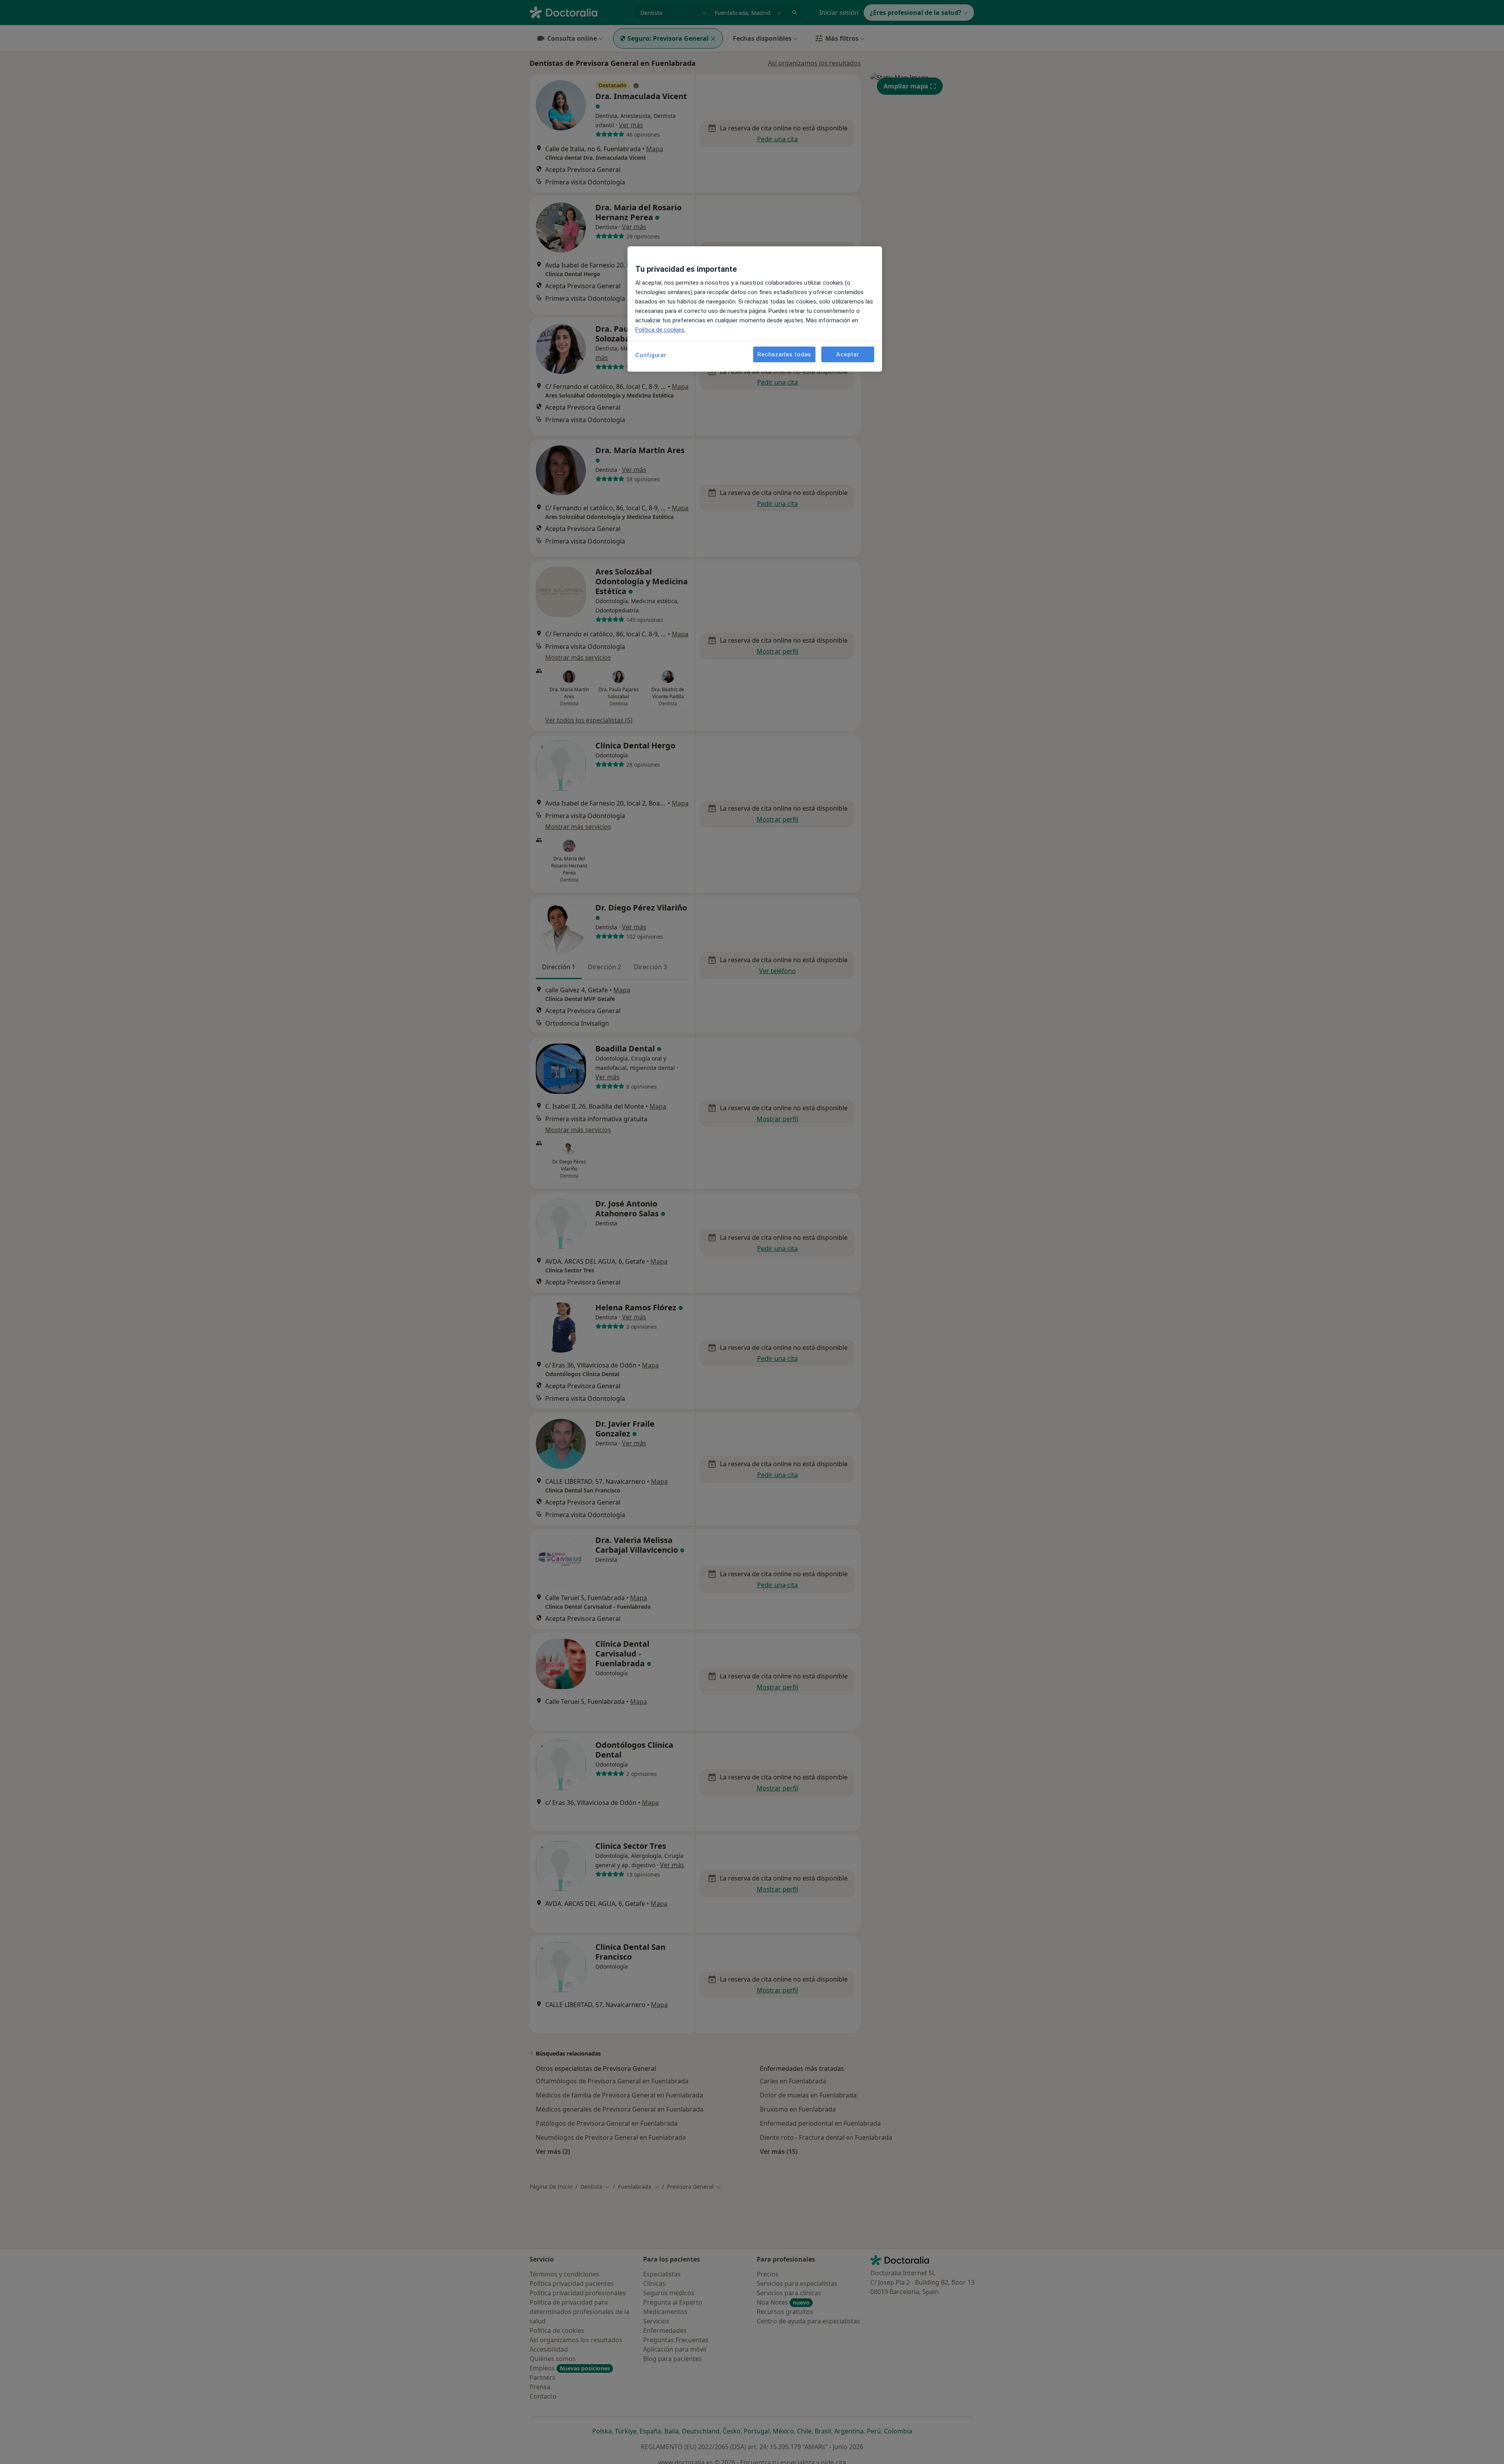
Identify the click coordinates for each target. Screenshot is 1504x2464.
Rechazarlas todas (784, 354)
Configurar (651, 355)
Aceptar (848, 354)
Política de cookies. (660, 330)
